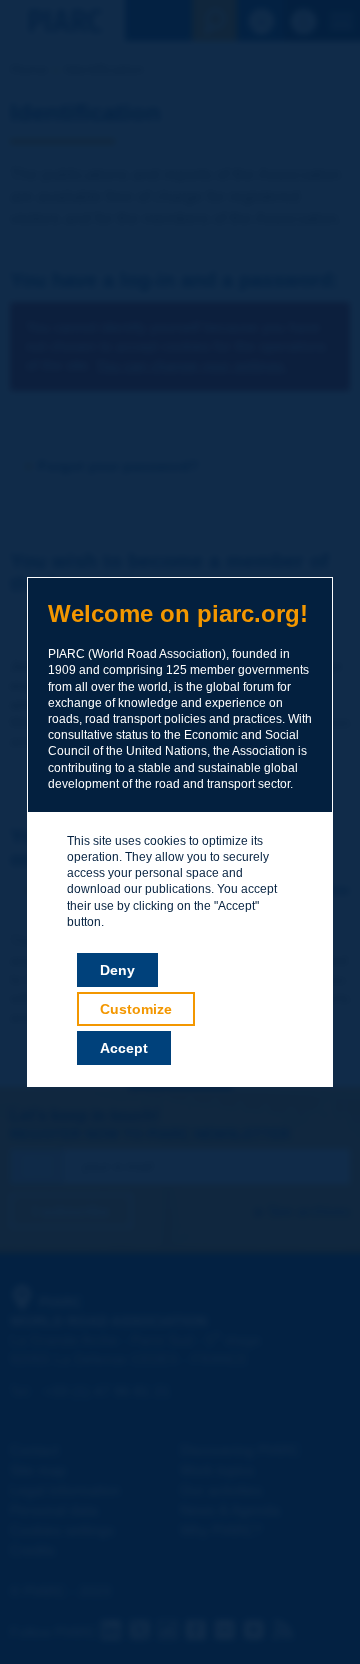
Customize (136, 1009)
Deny (117, 970)
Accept (124, 1048)
